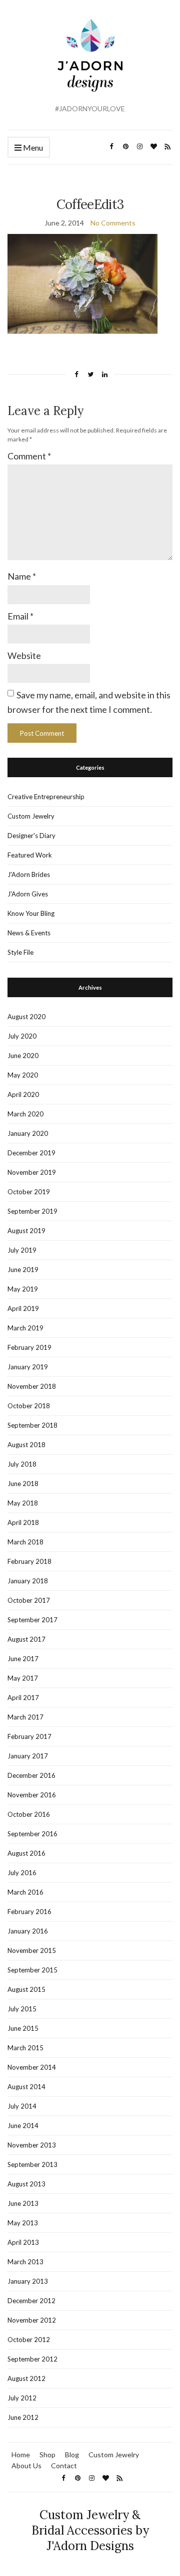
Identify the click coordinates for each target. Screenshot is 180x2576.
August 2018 (26, 1445)
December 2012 (31, 2301)
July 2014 (22, 2106)
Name (22, 576)
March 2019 (25, 1328)
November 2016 (32, 1795)
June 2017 (23, 1659)
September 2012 (32, 2359)
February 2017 (29, 1736)
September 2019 (32, 1211)
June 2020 (23, 1056)
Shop (47, 2455)
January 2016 (28, 1931)
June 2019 (23, 1270)
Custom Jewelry (31, 816)
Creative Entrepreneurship (46, 797)
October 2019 (29, 1192)
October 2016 (29, 1814)
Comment (29, 456)
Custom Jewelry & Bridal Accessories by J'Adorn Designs (90, 2530)
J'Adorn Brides (29, 874)
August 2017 (26, 1639)
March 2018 (25, 1542)
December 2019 (31, 1153)
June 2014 (23, 2126)
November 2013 (32, 2145)
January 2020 (28, 1133)
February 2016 (29, 1912)
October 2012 (29, 2340)
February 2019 (29, 1347)
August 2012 (26, 2378)
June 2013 (23, 2203)
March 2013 (25, 2262)
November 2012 (32, 2320)
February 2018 (29, 1561)
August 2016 (26, 1853)
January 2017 (28, 1756)
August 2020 (26, 1017)
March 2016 (25, 1892)
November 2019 (32, 1172)
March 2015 (25, 2048)
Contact (64, 2466)
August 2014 (26, 2087)
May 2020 (23, 1075)
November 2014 (32, 2067)
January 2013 (28, 2281)
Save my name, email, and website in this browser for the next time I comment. (89, 702)
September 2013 (32, 2164)
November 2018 (32, 1386)
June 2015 (23, 2028)
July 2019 (22, 1250)
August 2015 (26, 1989)
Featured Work (30, 855)
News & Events (29, 933)
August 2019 (26, 1231)
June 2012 (23, 2417)
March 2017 (25, 1717)
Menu (32, 147)
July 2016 (22, 1873)
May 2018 (23, 1503)
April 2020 (23, 1094)
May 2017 (23, 1678)
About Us (26, 2466)
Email (20, 616)
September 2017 (32, 1620)
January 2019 (28, 1367)
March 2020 (25, 1114)
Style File (20, 952)
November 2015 (32, 1950)
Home (21, 2455)
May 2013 (23, 2223)
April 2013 (23, 2242)
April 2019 (23, 1308)
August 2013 (26, 2184)
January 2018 (28, 1581)
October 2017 (29, 1600)
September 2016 (32, 1834)
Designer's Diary (31, 836)
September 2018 (32, 1425)
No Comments (113, 223)
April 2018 (23, 1522)
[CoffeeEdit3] (82, 283)
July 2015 (22, 2009)
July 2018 (22, 1464)
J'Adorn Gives (28, 894)
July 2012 (22, 2398)
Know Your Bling (31, 913)
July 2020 (22, 1036)
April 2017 (23, 1698)
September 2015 (32, 1970)
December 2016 (31, 1775)
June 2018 (23, 1484)
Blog (72, 2455)
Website (24, 655)
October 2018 (29, 1406)
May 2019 (23, 1289)
